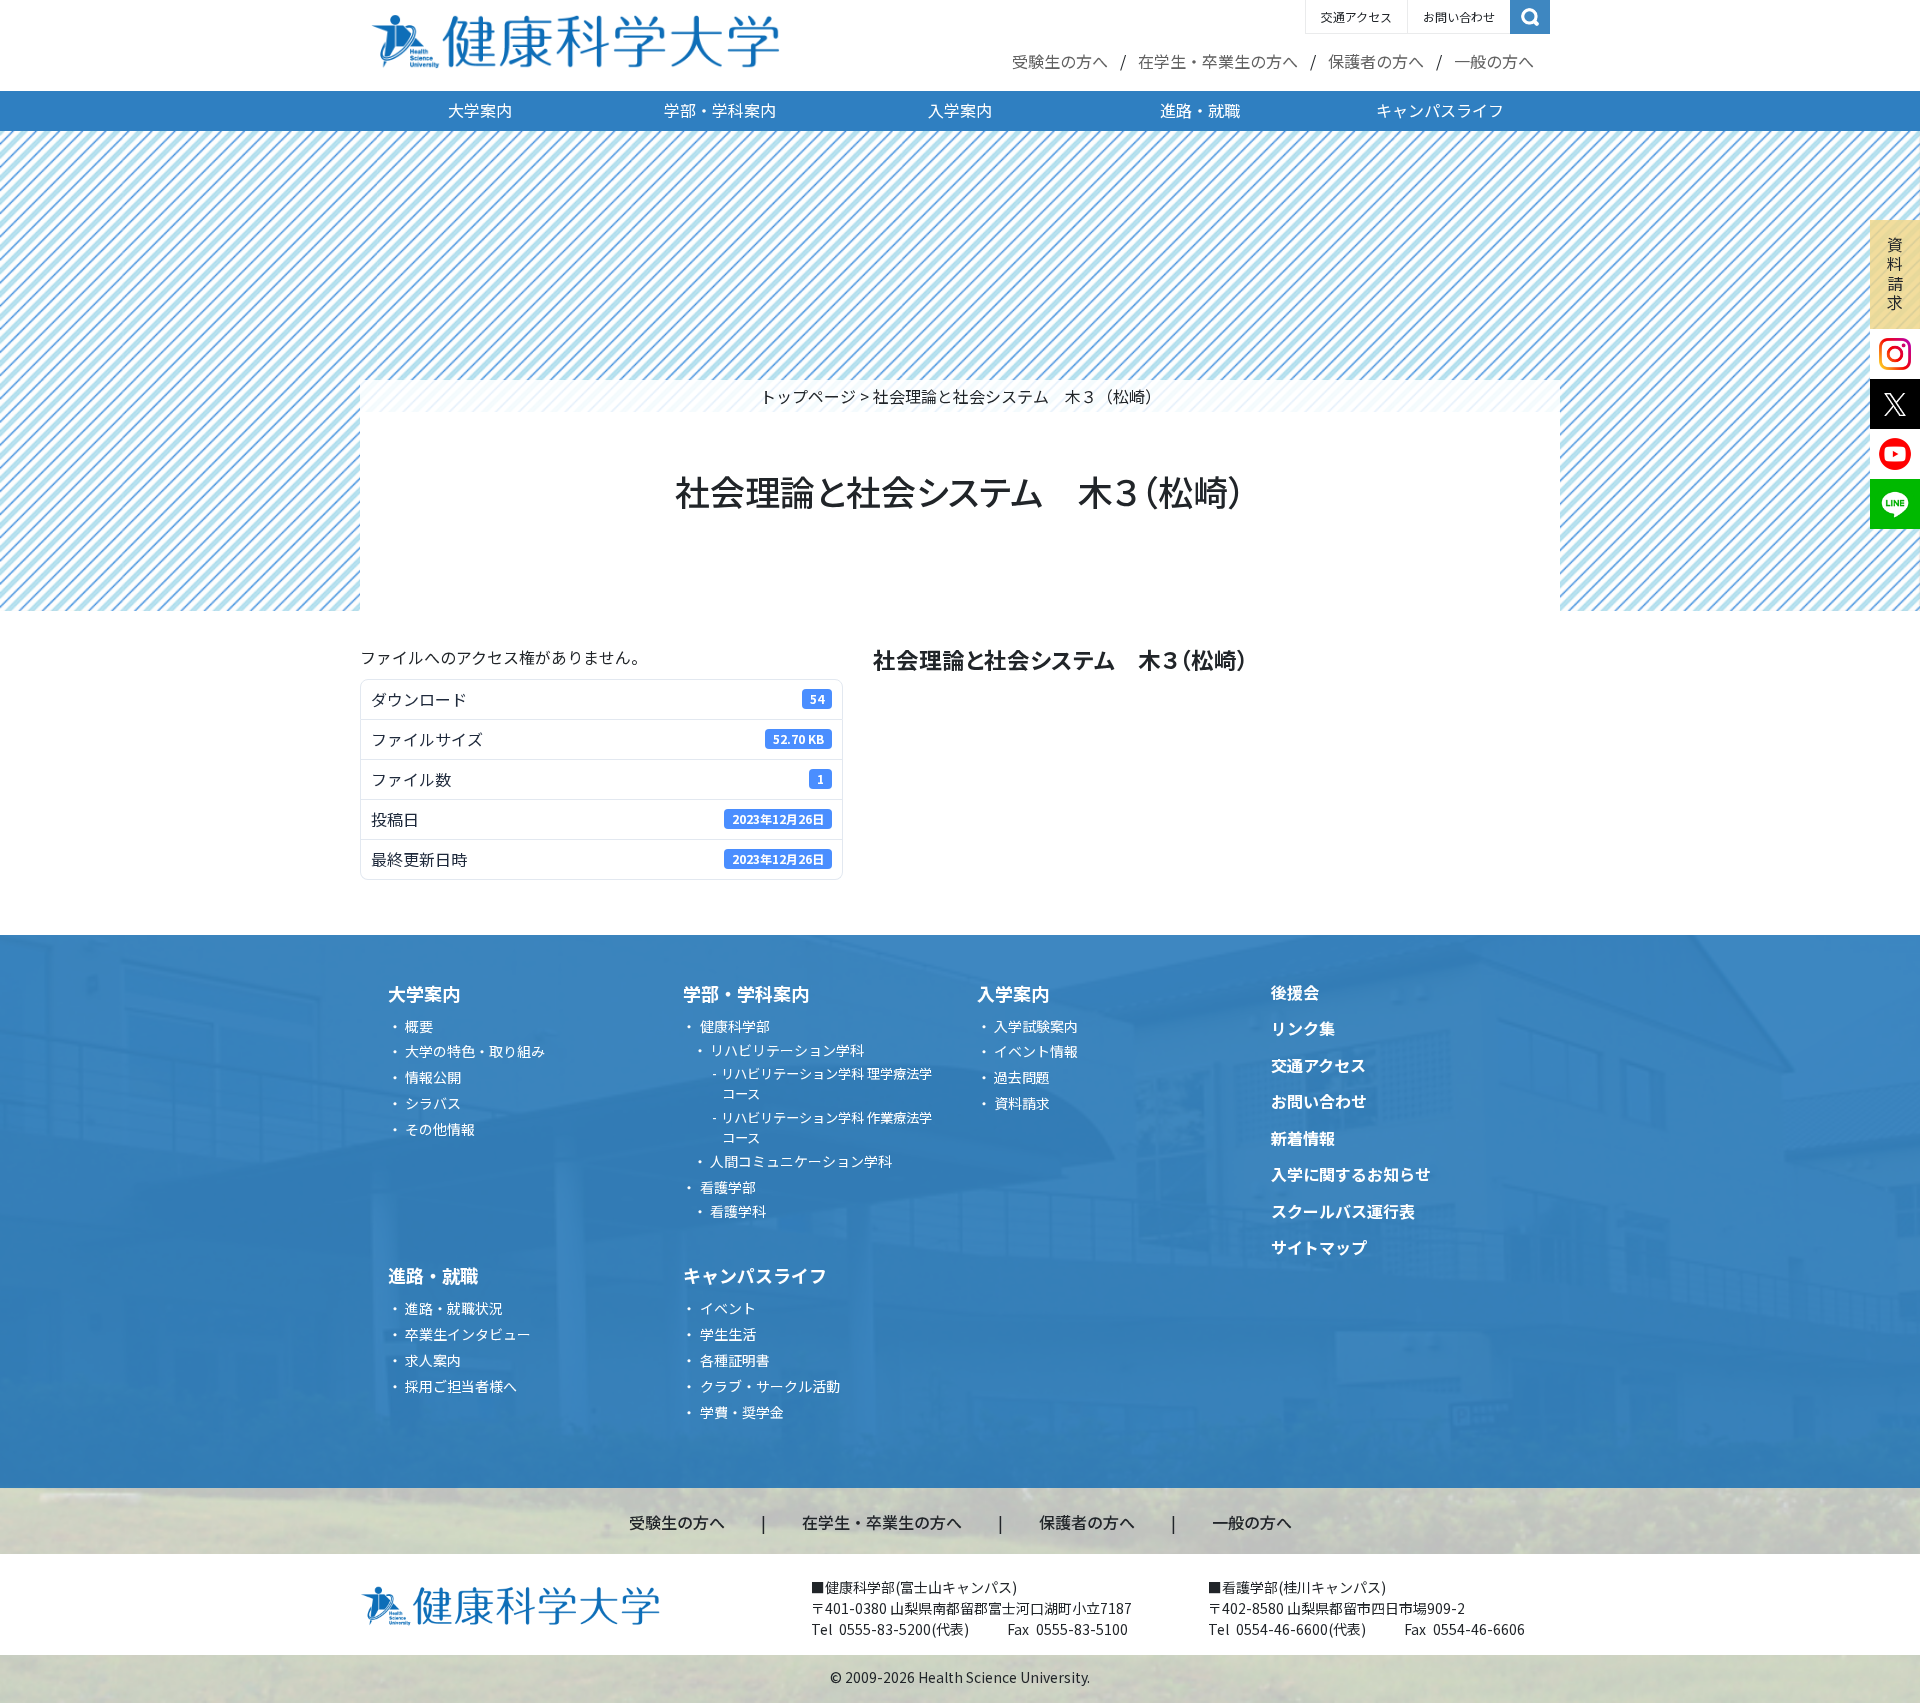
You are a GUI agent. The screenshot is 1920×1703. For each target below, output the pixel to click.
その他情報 (440, 1129)
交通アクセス (1356, 16)
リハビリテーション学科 (787, 1050)
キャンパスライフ (1440, 110)
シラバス (433, 1103)
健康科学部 (735, 1026)
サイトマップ (1319, 1247)
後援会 (1295, 992)
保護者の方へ (1376, 61)
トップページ (808, 396)
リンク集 (1303, 1028)
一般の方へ (1494, 61)
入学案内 (960, 110)
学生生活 (728, 1334)
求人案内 (433, 1360)
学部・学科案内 (720, 110)
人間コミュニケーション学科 (801, 1161)
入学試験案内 (1036, 1026)
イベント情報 (1036, 1051)
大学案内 (480, 110)
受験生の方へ (1060, 61)
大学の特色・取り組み (475, 1051)
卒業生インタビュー (468, 1334)
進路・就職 (1200, 110)
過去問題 (1022, 1077)
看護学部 (728, 1187)
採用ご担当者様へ (461, 1386)
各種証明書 (735, 1360)
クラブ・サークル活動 (770, 1386)
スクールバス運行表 (1343, 1211)
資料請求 (1895, 273)
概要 (419, 1026)
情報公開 (433, 1077)
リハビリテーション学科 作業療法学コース (826, 1127)
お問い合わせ (1459, 16)
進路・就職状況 (454, 1308)
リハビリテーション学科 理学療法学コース (826, 1083)
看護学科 (738, 1211)
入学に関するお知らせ (1351, 1174)
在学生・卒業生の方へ (1218, 61)
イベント (728, 1308)
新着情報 (1303, 1138)
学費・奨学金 (742, 1412)
